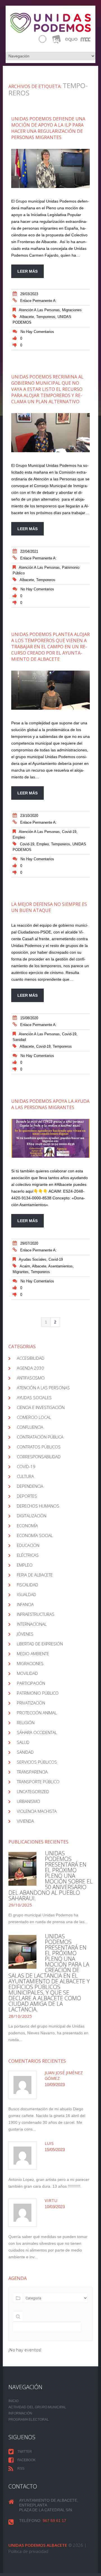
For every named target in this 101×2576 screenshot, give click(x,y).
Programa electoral (29, 2420)
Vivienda (25, 1821)
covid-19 (69, 832)
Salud (23, 1742)
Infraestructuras (36, 1614)
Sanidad (19, 1040)
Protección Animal (37, 1713)
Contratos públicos (39, 1447)
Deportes (27, 1496)
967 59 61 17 (54, 2521)
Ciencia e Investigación (41, 1407)
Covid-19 (27, 844)
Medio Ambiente (33, 1654)
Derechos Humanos (38, 1506)
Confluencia (30, 1427)
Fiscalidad (27, 1585)
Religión (26, 1722)
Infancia (25, 1604)
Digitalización (32, 1516)
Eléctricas (28, 1555)
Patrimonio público (38, 1693)
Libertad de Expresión (40, 1644)
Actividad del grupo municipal (37, 2407)
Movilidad (27, 1673)
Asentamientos (60, 1266)
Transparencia (32, 1772)
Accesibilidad (31, 1358)
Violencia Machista (37, 1811)
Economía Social (35, 1535)
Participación (31, 1683)
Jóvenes (25, 1634)
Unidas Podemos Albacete (38, 2545)
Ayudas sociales (33, 1259)
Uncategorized (33, 1791)
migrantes (21, 1272)
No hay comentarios (37, 332)
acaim (25, 1266)
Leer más (27, 271)
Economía (27, 1526)
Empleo (19, 837)
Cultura (25, 1476)
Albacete (27, 317)
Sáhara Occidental (37, 1732)
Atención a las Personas (39, 310)
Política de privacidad (28, 2551)
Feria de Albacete (35, 1575)
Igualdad (27, 1594)
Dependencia (30, 1486)
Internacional (32, 1624)
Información (20, 2413)
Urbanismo (28, 1801)
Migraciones (72, 310)
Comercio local (34, 1417)
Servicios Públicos (37, 1762)
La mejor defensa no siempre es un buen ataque (49, 907)
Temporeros (46, 317)
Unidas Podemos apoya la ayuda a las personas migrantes (50, 1104)
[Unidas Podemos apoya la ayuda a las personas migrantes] (50, 1138)
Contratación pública (40, 1437)
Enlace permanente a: (38, 301)
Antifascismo (31, 1378)
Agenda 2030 (30, 1368)
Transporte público (38, 1782)
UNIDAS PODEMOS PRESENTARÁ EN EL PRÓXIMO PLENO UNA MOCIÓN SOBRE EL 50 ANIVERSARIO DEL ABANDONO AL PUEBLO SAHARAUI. (50, 1876)
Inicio (13, 2401)
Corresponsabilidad (39, 1457)
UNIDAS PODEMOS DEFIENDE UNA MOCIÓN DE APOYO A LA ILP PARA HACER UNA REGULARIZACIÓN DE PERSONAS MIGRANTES (48, 128)
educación (28, 1545)
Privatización (31, 1703)
